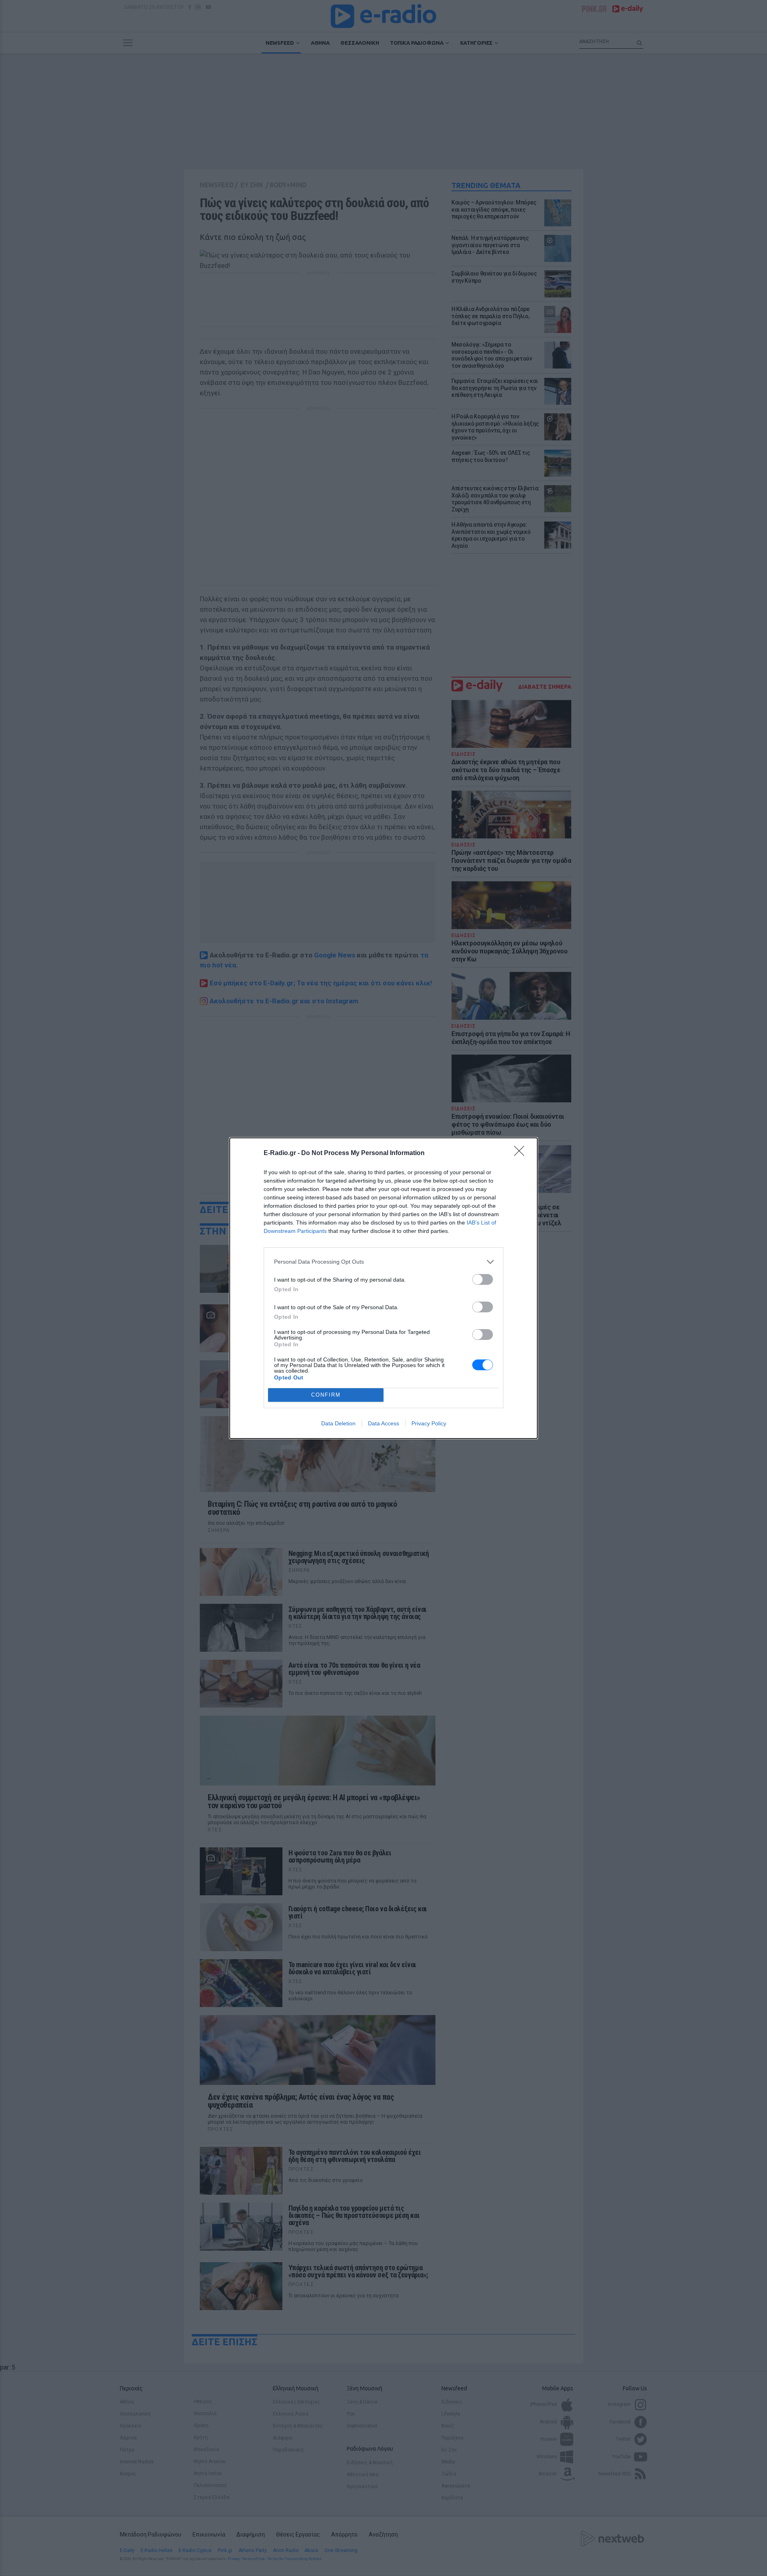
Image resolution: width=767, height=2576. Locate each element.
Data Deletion (338, 1423)
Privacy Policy (429, 1423)
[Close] (522, 1153)
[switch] (483, 1279)
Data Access (383, 1423)
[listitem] (383, 1262)
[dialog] (383, 1288)
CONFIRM (326, 1395)
